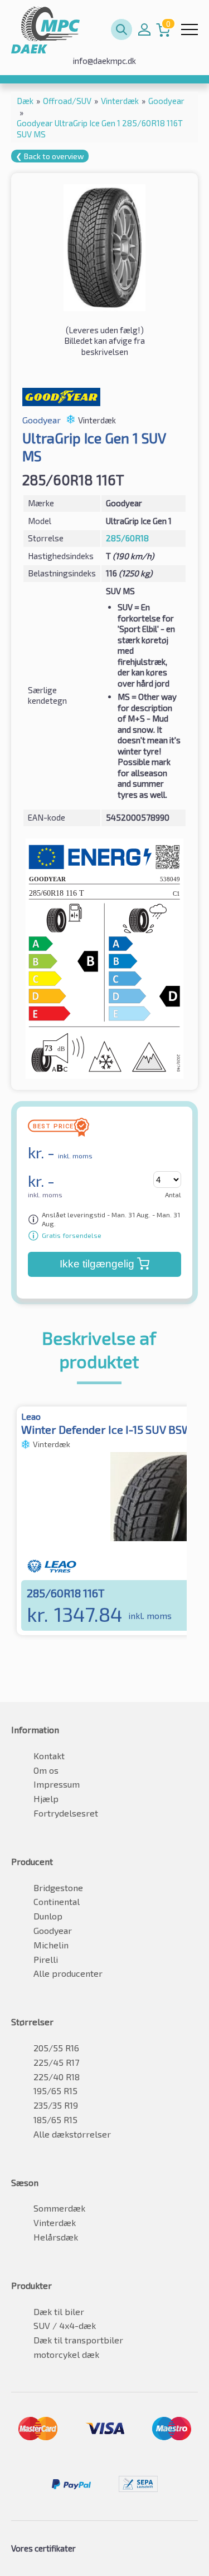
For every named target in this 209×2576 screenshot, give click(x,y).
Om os (46, 1770)
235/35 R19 (56, 2105)
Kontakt (49, 1756)
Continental (57, 1901)
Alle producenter (68, 1973)
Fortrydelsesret (66, 1813)
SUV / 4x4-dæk (65, 2325)
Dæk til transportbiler (78, 2340)
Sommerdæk (59, 2208)
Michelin (51, 1945)
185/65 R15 (55, 2119)
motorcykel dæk (66, 2354)
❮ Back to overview (50, 156)
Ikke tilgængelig (97, 1264)
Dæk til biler (59, 2311)
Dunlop (48, 1916)
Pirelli (46, 1959)
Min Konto (144, 29)
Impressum (57, 1784)
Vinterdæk (55, 2222)
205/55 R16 (56, 2048)
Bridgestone (58, 1887)
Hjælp (46, 1798)
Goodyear (53, 1930)
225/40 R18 (57, 2077)
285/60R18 (127, 538)
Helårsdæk (56, 2237)
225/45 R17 (56, 2062)
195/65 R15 (55, 2091)
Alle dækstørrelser (72, 2134)
